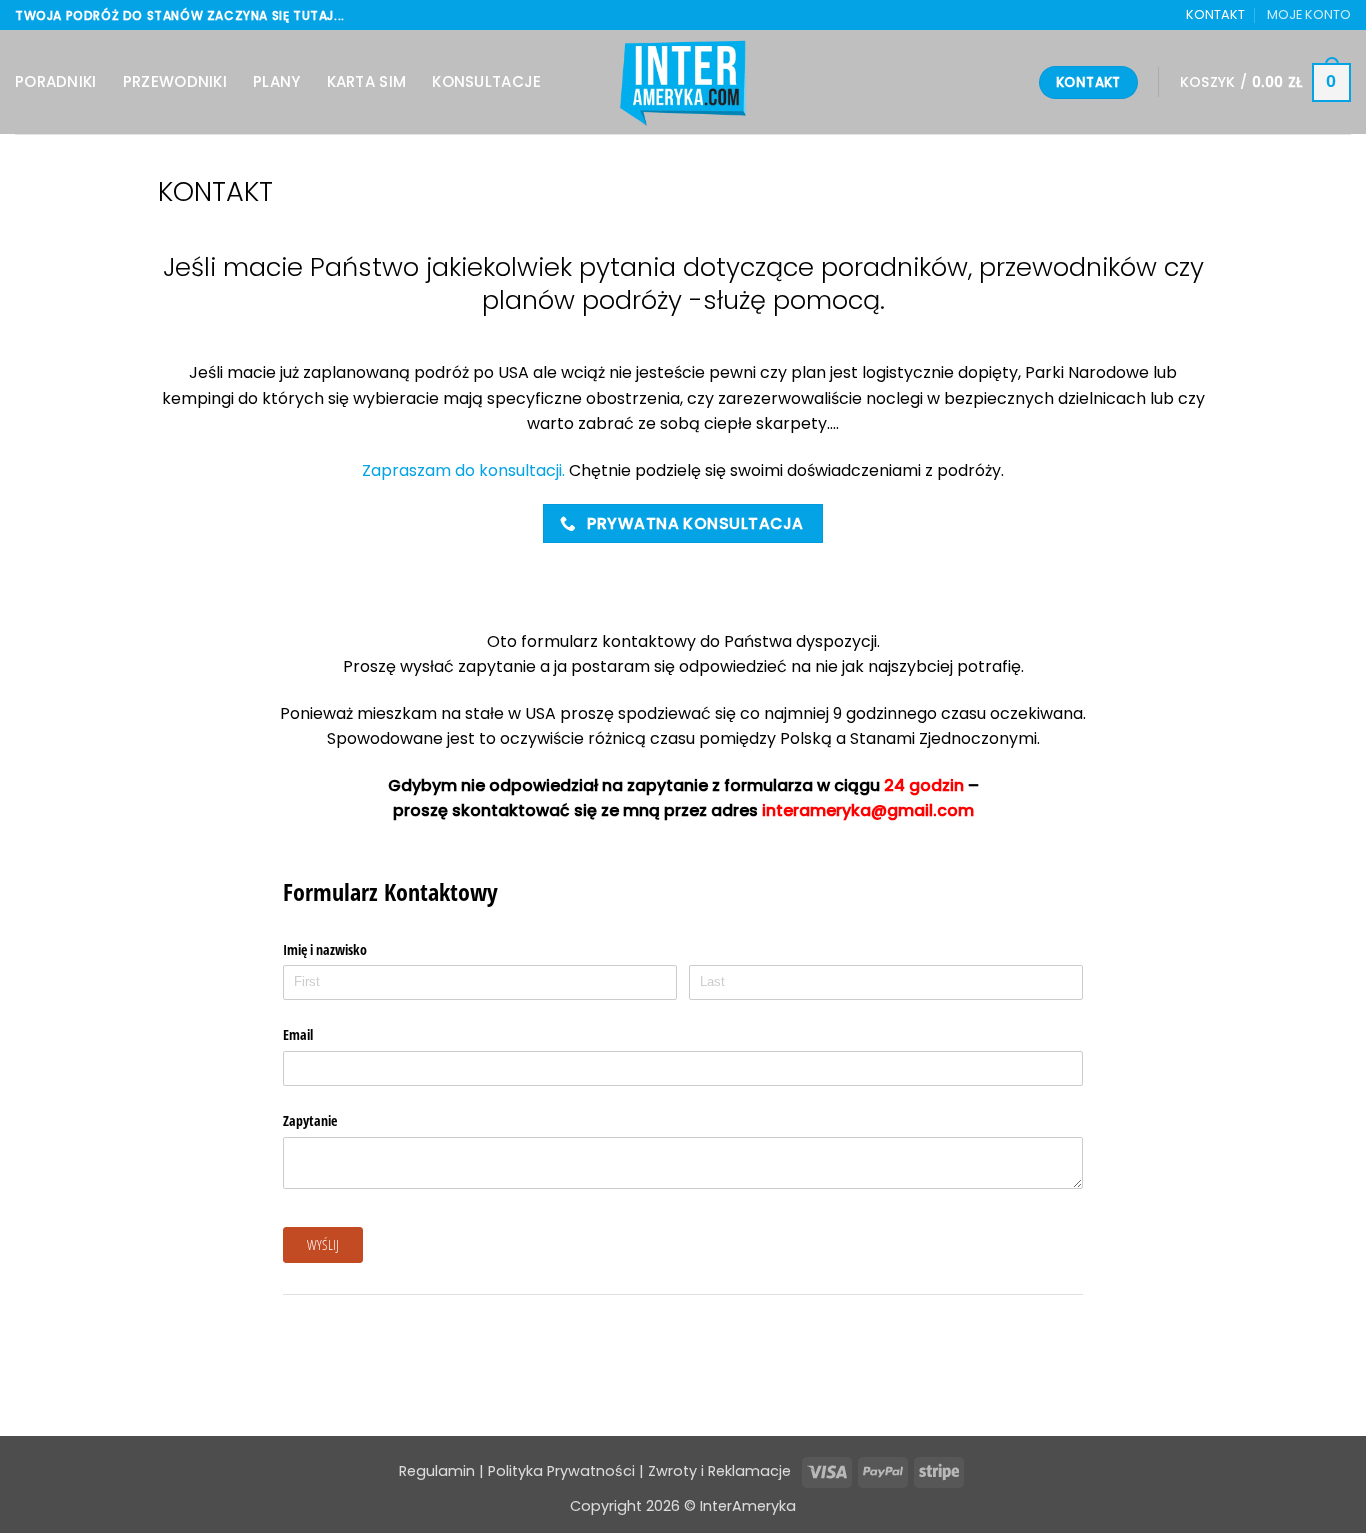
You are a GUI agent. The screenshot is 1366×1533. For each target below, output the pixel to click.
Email (298, 1034)
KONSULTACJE (486, 81)
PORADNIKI (56, 81)
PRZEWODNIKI (175, 81)
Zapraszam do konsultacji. (463, 470)
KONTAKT (1215, 14)
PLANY (277, 81)
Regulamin (437, 1471)
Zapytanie (310, 1120)
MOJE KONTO (1309, 14)
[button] (1265, 82)
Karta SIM (367, 81)
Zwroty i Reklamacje (721, 1471)
